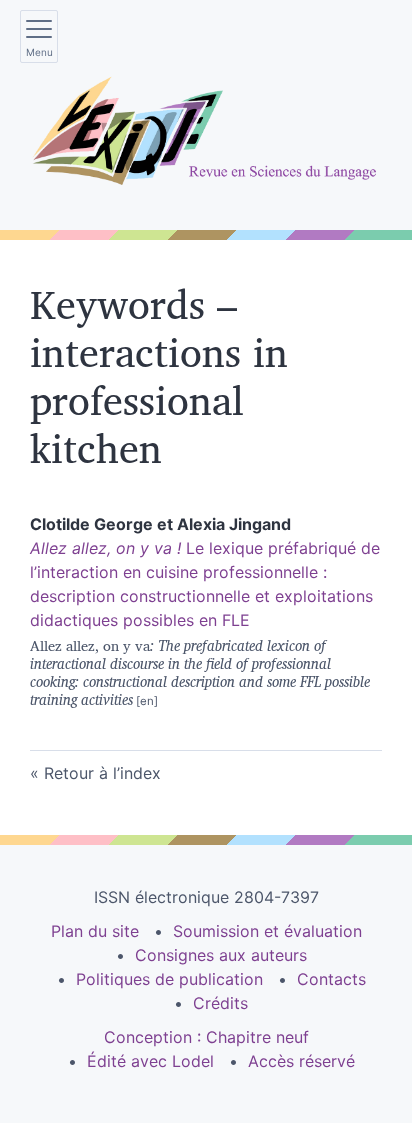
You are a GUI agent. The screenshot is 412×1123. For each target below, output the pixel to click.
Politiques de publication (169, 979)
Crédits (220, 1003)
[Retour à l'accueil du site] (206, 131)
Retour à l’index (102, 773)
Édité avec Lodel (150, 1061)
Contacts (331, 979)
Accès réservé (301, 1061)
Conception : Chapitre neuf (206, 1037)
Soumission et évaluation (267, 931)
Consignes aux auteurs (221, 955)
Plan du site (95, 931)
